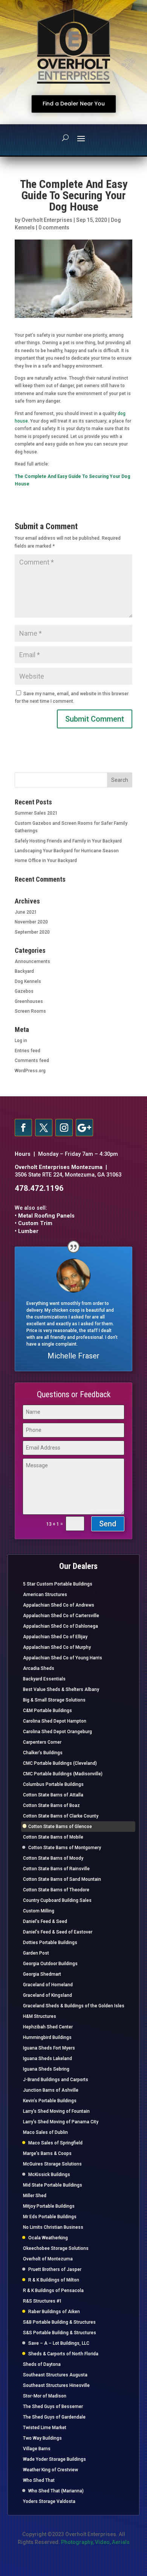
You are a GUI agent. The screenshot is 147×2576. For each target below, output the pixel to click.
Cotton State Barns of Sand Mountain (62, 1879)
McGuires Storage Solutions (52, 2164)
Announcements (32, 961)
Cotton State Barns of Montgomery (65, 1848)
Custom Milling (39, 1911)
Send (108, 1524)
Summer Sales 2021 (36, 813)
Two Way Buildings (42, 2438)
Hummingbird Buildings (47, 2037)
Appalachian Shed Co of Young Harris (63, 1658)
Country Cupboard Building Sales (57, 1900)
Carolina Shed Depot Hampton (55, 1721)
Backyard (24, 971)
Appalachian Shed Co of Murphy (57, 1647)
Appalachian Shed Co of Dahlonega (60, 1626)
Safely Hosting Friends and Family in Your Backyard (68, 841)
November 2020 (31, 922)
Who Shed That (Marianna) (56, 2491)
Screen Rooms (30, 1011)
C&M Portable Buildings (47, 1711)
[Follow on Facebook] (23, 1128)
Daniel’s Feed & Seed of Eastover (58, 1932)
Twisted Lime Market (45, 2428)
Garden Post (36, 1953)
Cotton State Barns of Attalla (53, 1795)
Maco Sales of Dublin (45, 2132)
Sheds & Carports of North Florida (63, 2354)
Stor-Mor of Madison (45, 2396)
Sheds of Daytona (42, 2364)
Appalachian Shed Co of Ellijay (55, 1637)
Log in (21, 1041)
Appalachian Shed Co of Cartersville (61, 1616)
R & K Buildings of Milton (54, 2280)
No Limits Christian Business (53, 2227)
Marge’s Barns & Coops (47, 2153)
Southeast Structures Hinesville (56, 2385)
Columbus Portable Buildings (53, 1784)
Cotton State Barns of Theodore (56, 1890)
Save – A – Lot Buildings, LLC (59, 2343)
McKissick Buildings (49, 2175)
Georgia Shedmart (42, 1974)
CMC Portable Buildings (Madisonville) (63, 1774)
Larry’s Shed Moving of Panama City (61, 2122)
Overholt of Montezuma (48, 2259)
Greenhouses (29, 1001)
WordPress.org (30, 1071)
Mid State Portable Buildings (53, 2185)
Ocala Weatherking (48, 2238)
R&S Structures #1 (42, 2301)
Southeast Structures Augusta (55, 2375)
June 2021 (26, 912)
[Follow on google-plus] (84, 1128)
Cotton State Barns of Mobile (53, 1837)
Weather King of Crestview (51, 2470)
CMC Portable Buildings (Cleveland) (60, 1763)
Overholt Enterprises (47, 220)
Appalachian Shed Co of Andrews (59, 1605)
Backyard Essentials (44, 1679)
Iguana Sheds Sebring (46, 2069)
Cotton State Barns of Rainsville (56, 1869)
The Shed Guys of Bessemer (53, 2407)
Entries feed (28, 1051)
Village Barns (37, 2449)
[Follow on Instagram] (64, 1128)
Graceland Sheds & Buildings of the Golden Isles (74, 2006)
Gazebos (24, 991)
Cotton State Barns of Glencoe (60, 1827)
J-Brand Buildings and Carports (56, 2080)
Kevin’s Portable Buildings (50, 2101)
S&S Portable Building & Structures (60, 2333)
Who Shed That (39, 2480)
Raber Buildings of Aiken (54, 2312)
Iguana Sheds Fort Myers (49, 2048)
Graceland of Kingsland (47, 1995)
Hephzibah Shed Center (48, 2027)
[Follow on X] (44, 1128)
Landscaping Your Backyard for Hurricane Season (67, 851)
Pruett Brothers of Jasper (55, 2269)
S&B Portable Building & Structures (59, 2322)
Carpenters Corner (42, 1742)
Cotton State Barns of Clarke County (61, 1816)
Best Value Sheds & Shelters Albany (61, 1689)
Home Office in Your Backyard (46, 861)
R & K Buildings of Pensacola (53, 2291)
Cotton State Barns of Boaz (51, 1805)
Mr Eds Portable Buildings (50, 2217)
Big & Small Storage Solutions (54, 1700)
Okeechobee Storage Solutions (56, 2248)
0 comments (54, 227)
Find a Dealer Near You (74, 104)
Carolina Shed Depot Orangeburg (57, 1732)
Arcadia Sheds (39, 1668)
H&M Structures (40, 2016)
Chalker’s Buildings (43, 1753)
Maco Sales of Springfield (55, 2143)
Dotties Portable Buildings (50, 1943)
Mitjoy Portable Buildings (49, 2206)
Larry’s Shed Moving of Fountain (56, 2111)
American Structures (45, 1595)
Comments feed (32, 1061)
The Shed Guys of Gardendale (54, 2417)
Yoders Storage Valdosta (49, 2501)
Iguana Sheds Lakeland (47, 2059)
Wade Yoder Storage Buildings (54, 2459)
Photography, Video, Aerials (95, 2542)
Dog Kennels (28, 981)
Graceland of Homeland (48, 1985)
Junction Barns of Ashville (51, 2090)
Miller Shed (35, 2196)
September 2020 (32, 932)
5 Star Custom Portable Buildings (58, 1584)
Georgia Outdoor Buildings (50, 1964)
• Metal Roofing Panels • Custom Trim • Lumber (45, 1224)
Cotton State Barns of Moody (53, 1858)
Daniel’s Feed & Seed (45, 1921)
